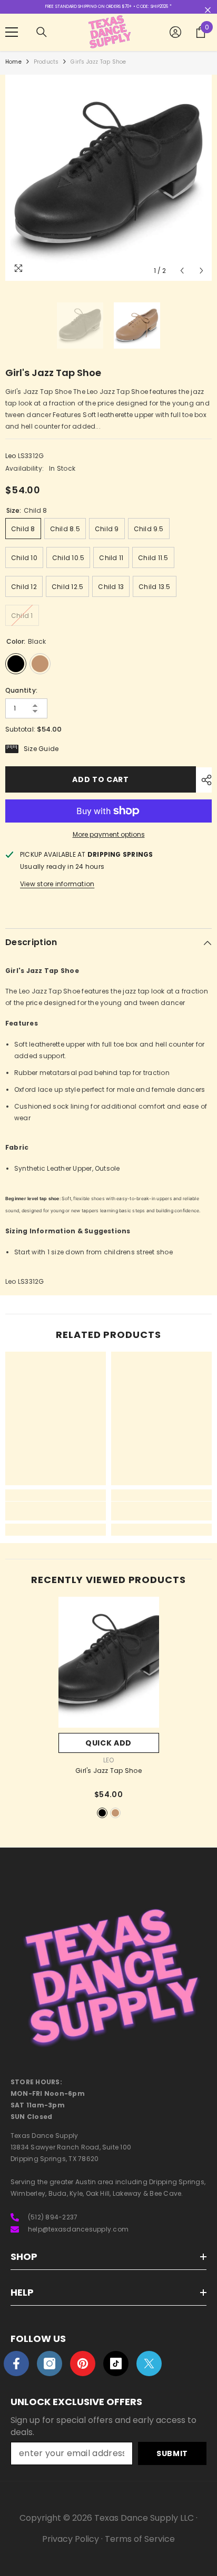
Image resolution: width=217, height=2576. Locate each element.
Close (208, 10)
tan (115, 1813)
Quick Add (108, 1743)
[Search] (42, 32)
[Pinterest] (83, 2364)
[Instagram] (50, 2364)
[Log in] (175, 32)
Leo (11, 456)
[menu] (12, 32)
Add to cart (101, 779)
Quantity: (21, 690)
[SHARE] (204, 780)
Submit (172, 2453)
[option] (108, 178)
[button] (182, 271)
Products (46, 62)
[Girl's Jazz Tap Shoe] (109, 1662)
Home (13, 62)
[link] (56, 1511)
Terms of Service (140, 2539)
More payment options (109, 834)
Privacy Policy (71, 2539)
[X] (149, 2364)
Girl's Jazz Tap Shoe (108, 1771)
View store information (57, 884)
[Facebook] (16, 2364)
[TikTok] (116, 2364)
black (102, 1813)
